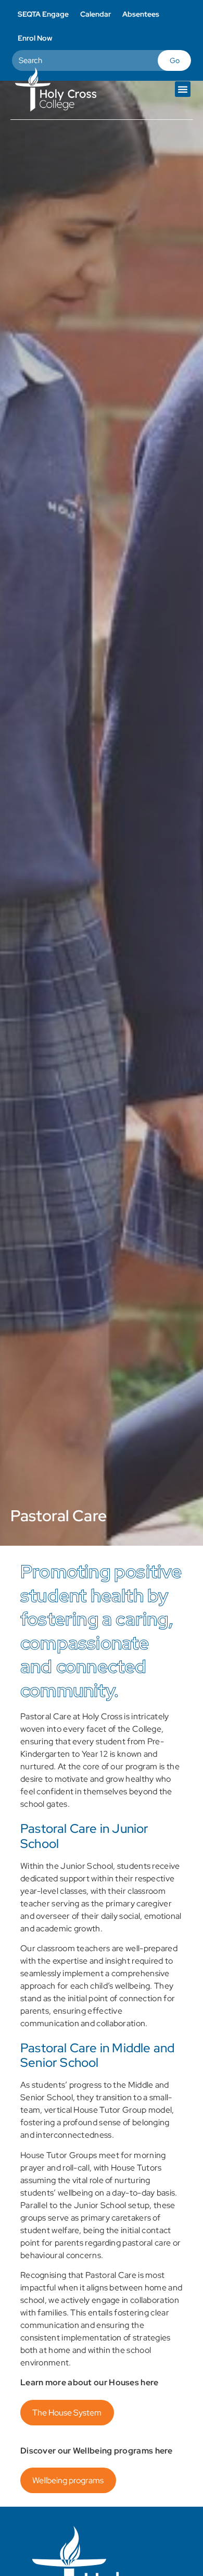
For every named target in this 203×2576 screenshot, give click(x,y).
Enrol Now (35, 38)
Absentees (141, 14)
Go (175, 60)
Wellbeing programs (68, 2480)
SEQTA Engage (43, 14)
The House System (67, 2413)
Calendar (96, 14)
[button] (183, 89)
